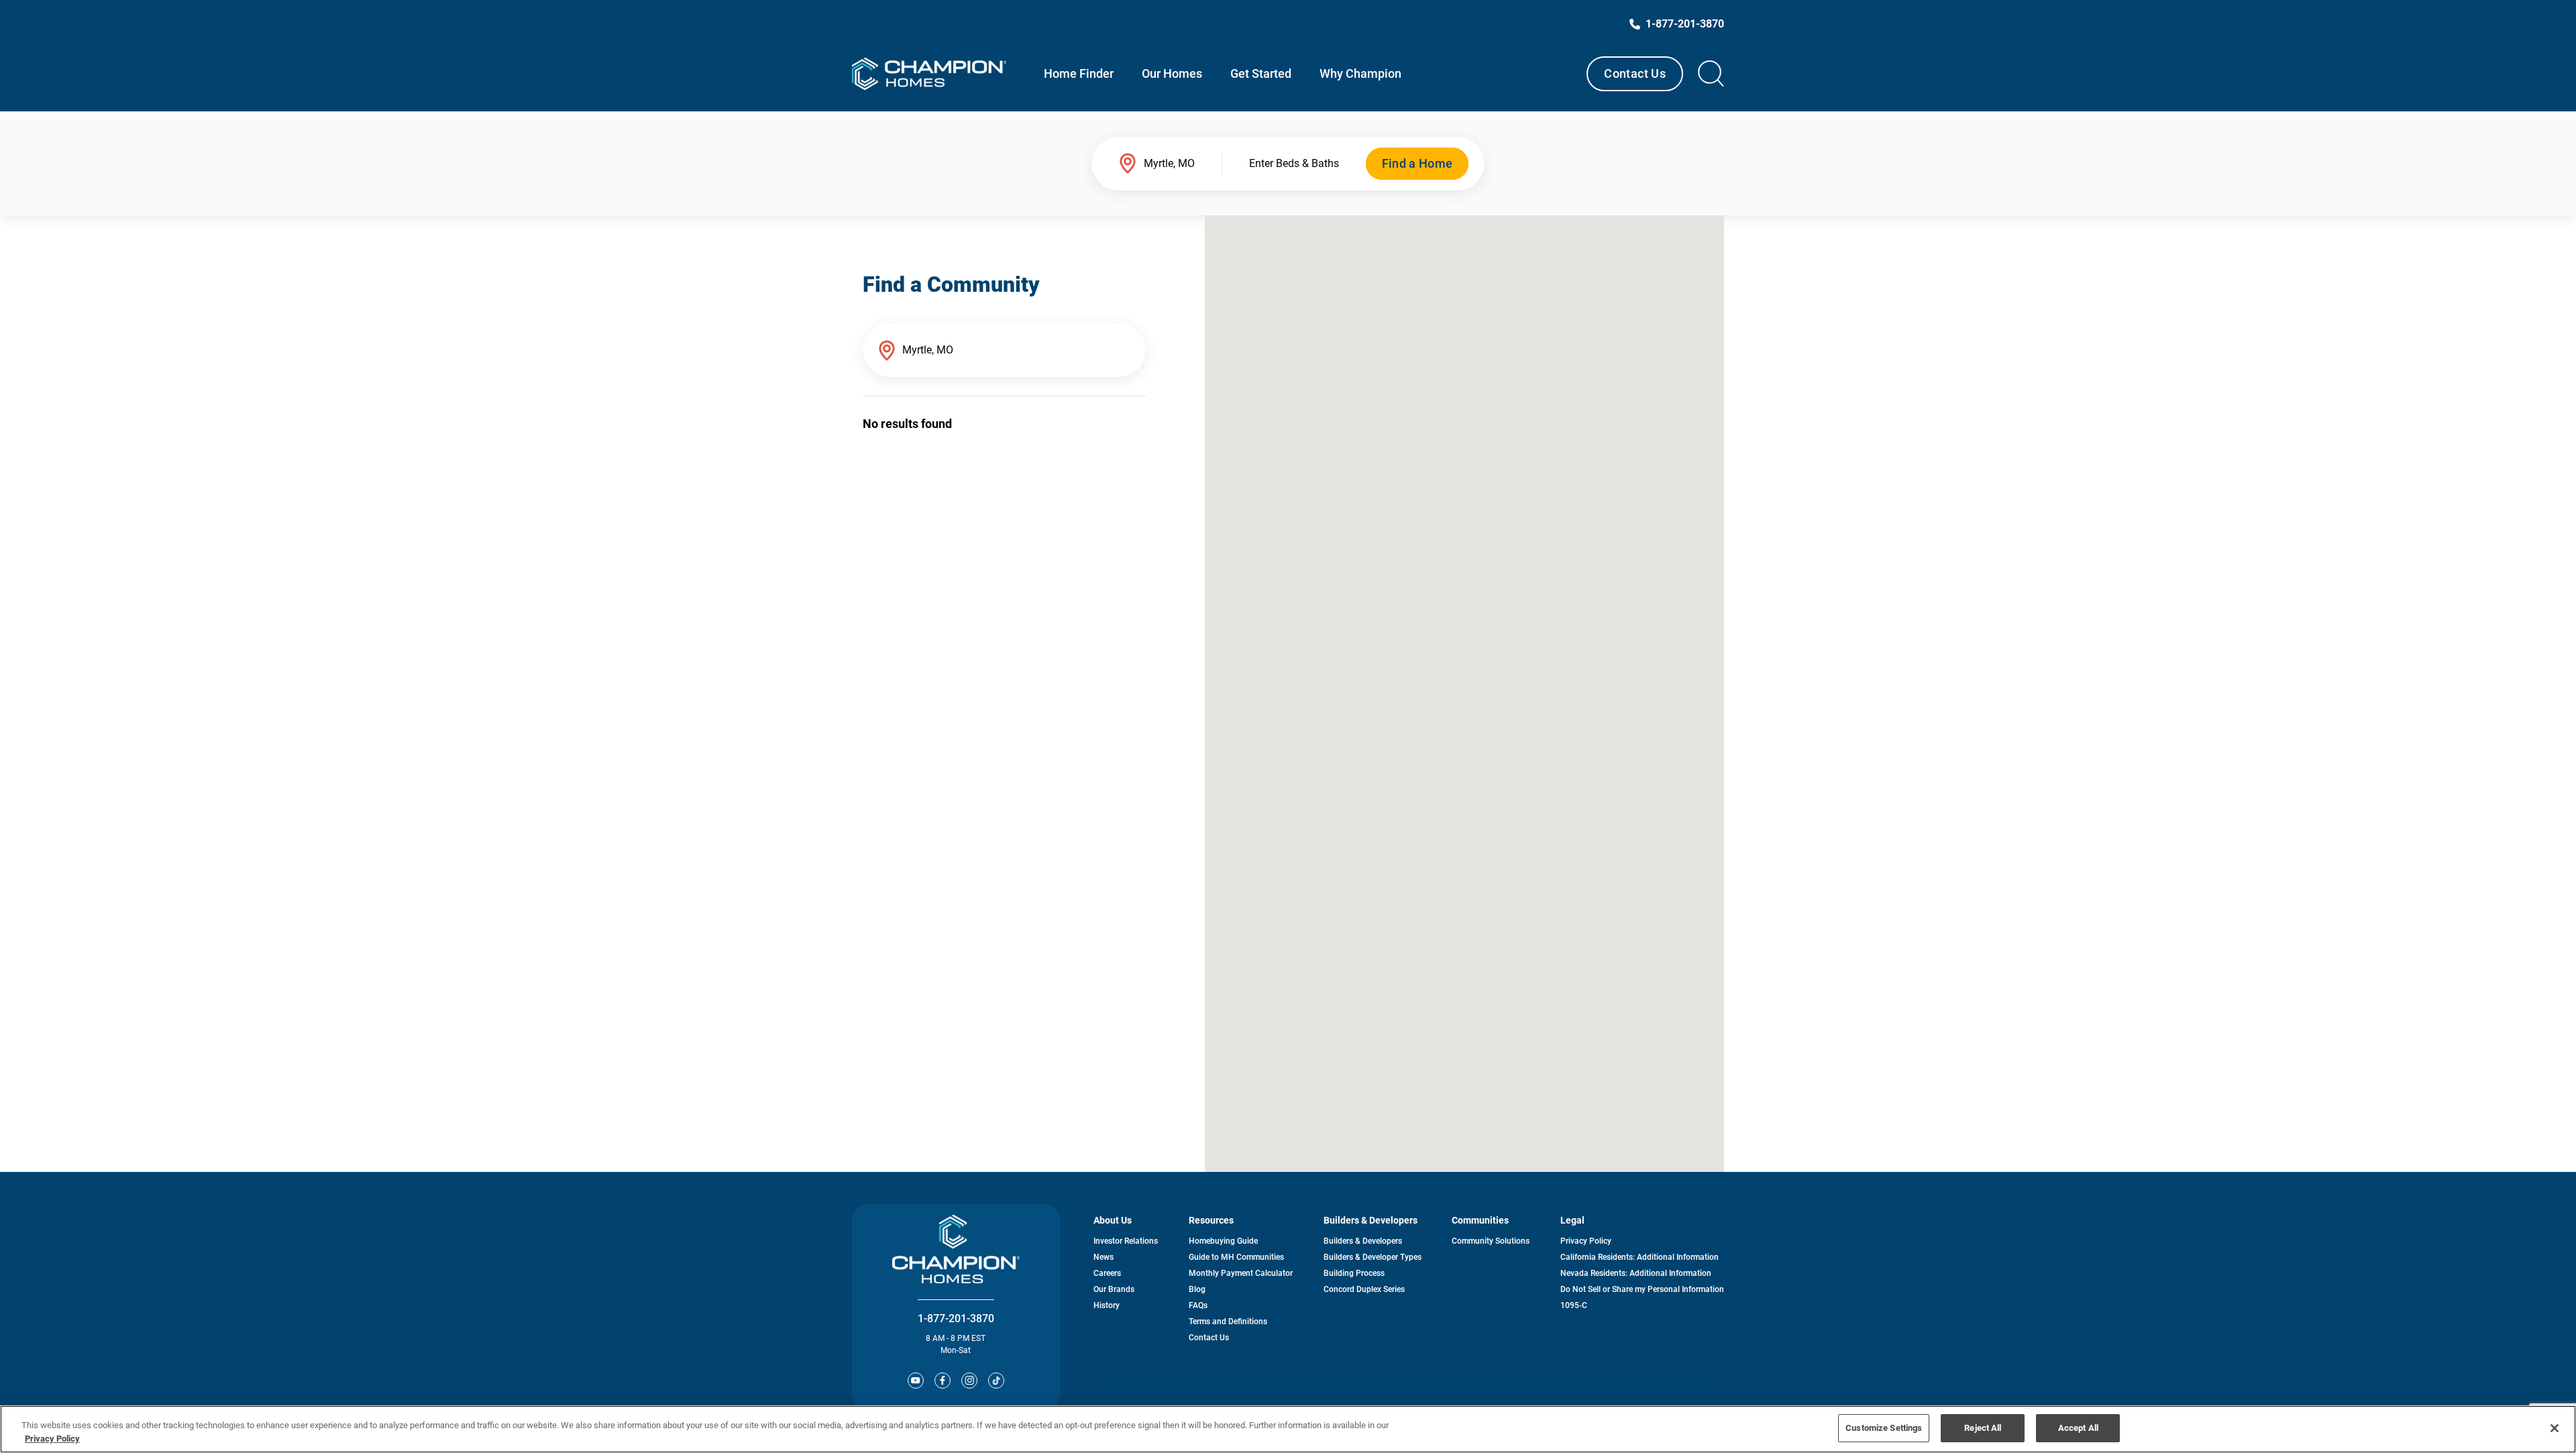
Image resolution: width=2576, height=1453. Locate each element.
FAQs (1198, 1305)
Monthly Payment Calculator (1241, 1273)
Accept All (2078, 1428)
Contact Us (1635, 73)
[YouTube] (916, 1381)
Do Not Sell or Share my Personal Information (1642, 1289)
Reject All (1983, 1428)
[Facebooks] (943, 1381)
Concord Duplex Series (1364, 1289)
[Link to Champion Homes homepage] (929, 74)
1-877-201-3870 (956, 1319)
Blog (1197, 1289)
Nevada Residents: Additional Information (1636, 1273)
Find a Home (1417, 163)
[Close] (2555, 1428)
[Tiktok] (996, 1381)
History (1107, 1305)
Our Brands (1114, 1289)
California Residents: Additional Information (1640, 1257)
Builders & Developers (1363, 1241)
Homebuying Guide (1223, 1241)
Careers (1107, 1273)
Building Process (1354, 1273)
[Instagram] (969, 1381)
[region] (1288, 1429)
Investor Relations (1126, 1241)
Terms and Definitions (1228, 1322)
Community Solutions (1491, 1241)
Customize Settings (1884, 1428)
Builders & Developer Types (1373, 1257)
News (1104, 1257)
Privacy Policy (1586, 1241)
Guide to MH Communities (1236, 1257)
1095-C (1574, 1305)
